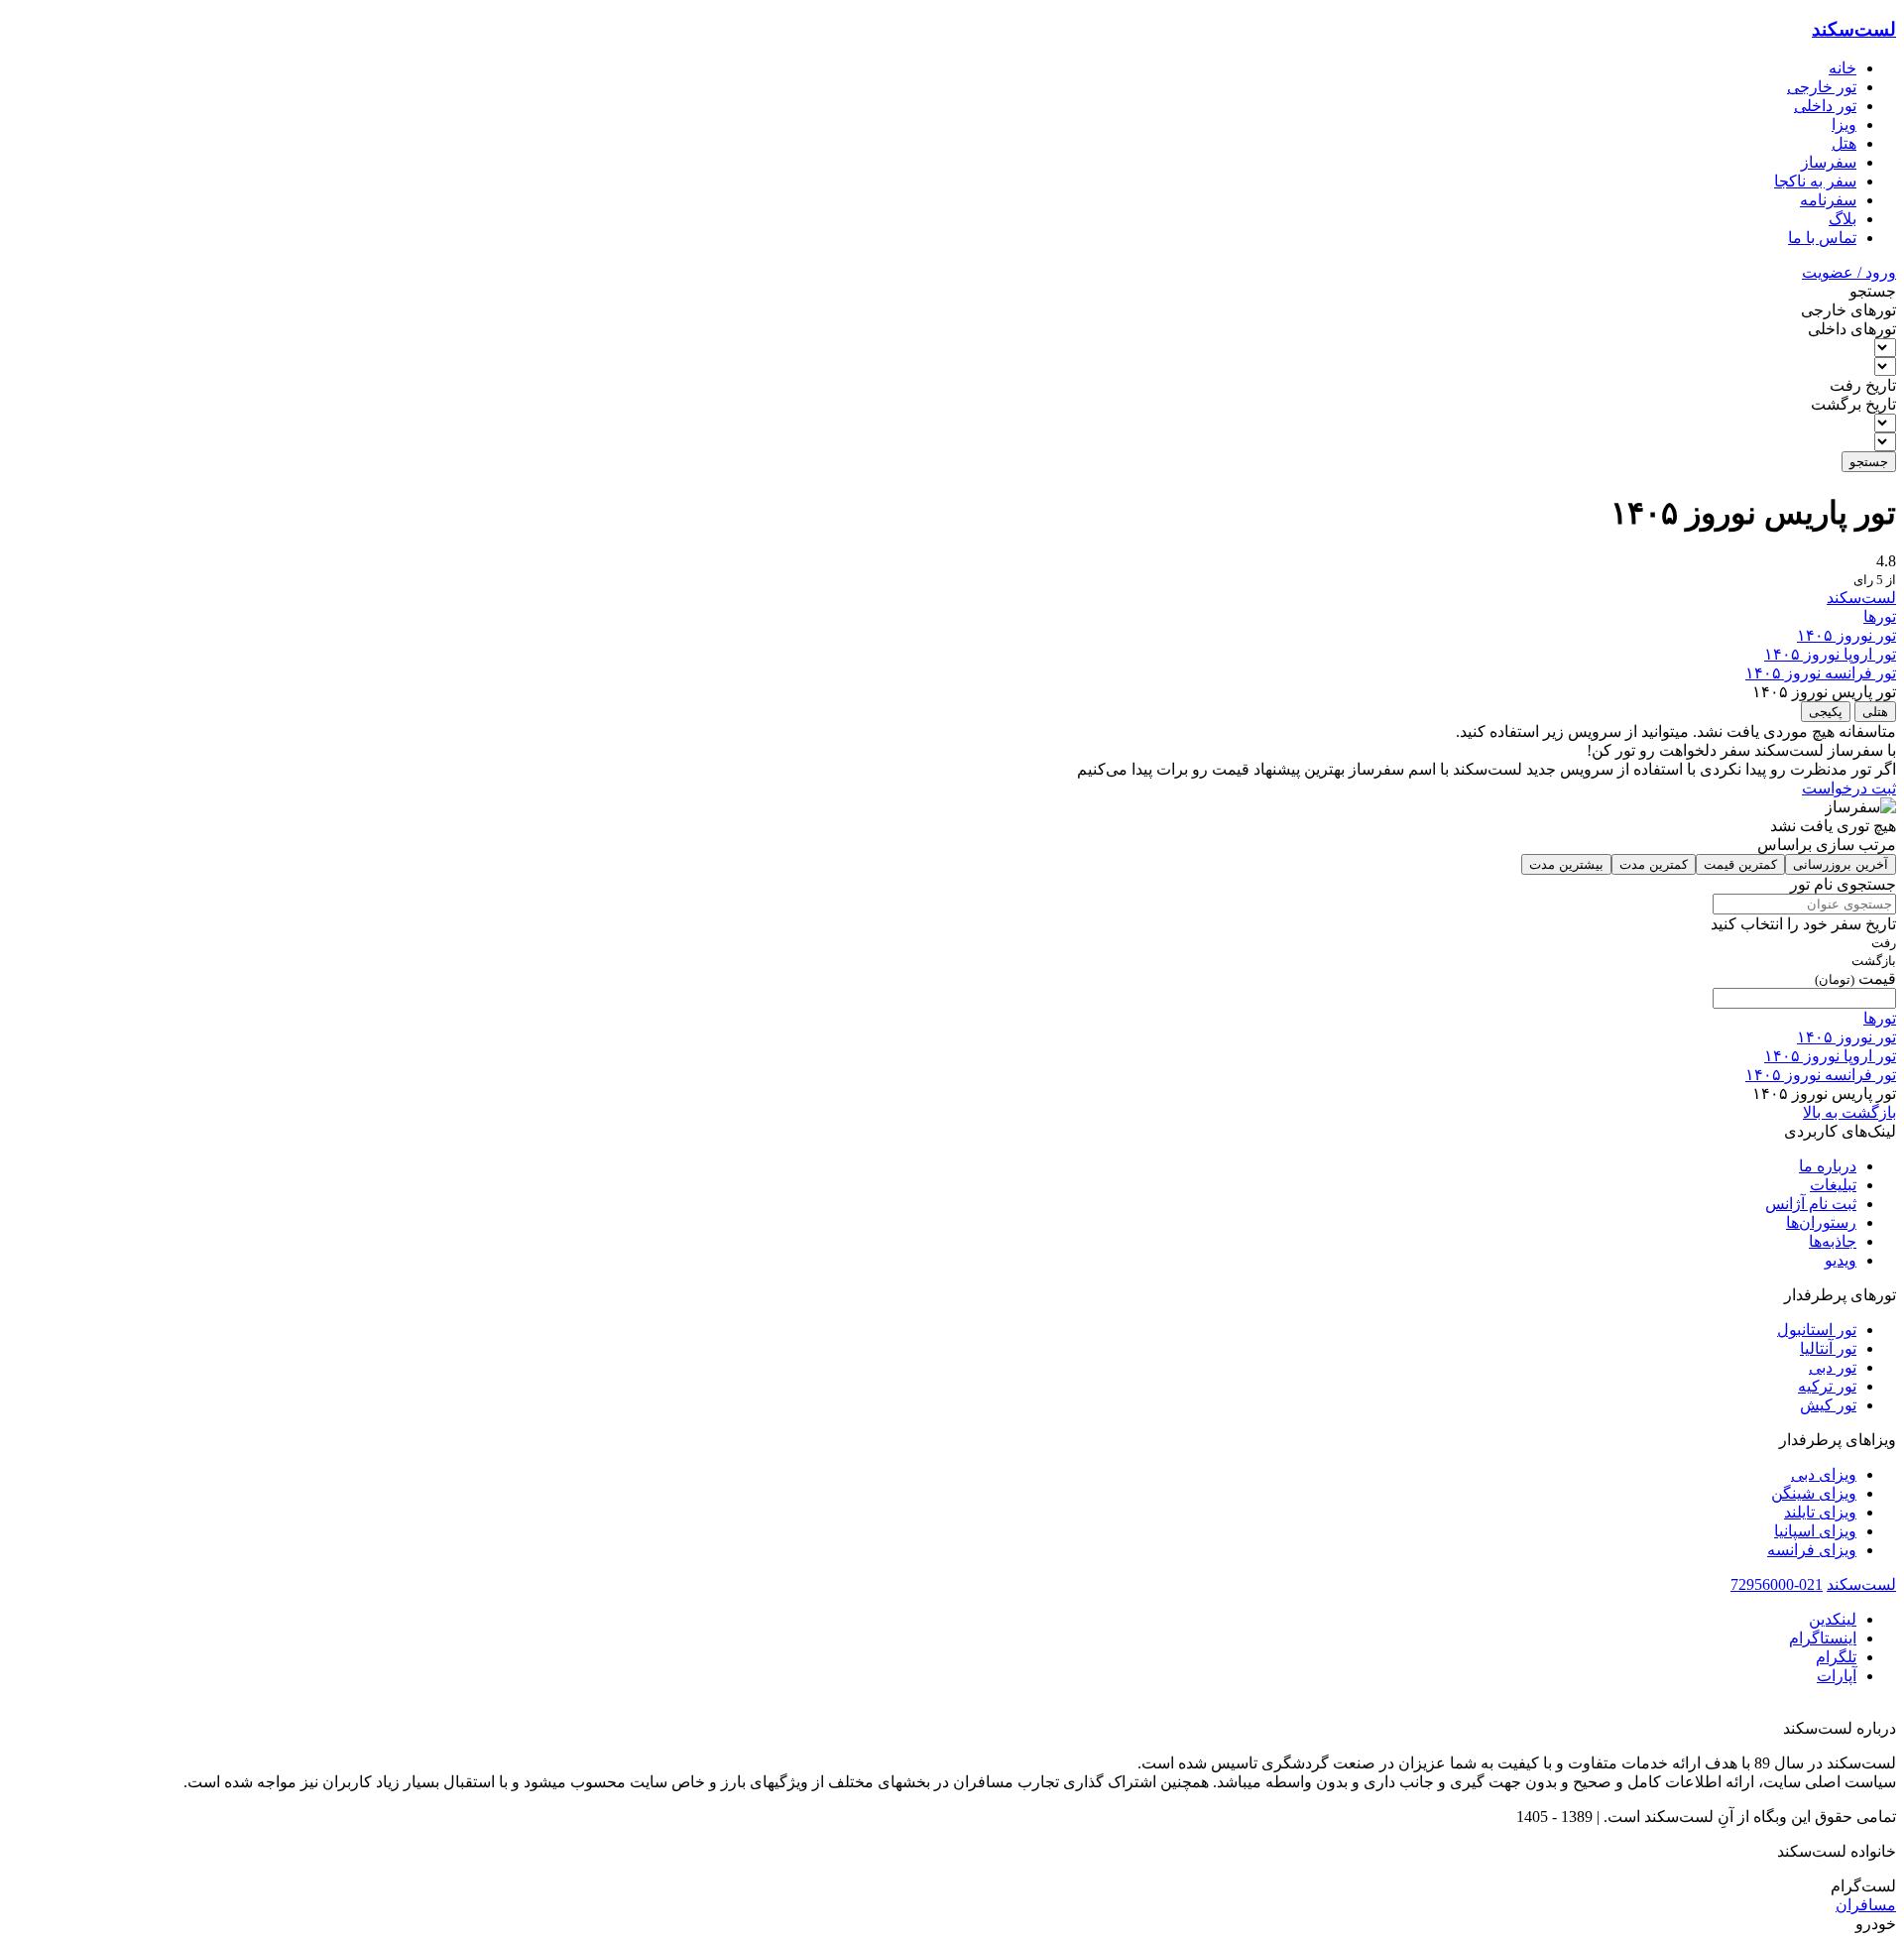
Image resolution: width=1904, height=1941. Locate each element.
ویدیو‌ (1841, 1260)
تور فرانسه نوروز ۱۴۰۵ (1821, 673)
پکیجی (1826, 712)
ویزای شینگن (1814, 1493)
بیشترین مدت (1566, 864)
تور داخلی (1825, 106)
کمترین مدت (1654, 864)
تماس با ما (1822, 238)
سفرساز (1829, 162)
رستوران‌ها (1821, 1222)
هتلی (1875, 712)
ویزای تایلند (1820, 1512)
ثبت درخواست (1849, 788)
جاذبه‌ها (1833, 1241)
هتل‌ (1844, 143)
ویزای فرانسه (1812, 1550)
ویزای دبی (1824, 1474)
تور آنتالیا (1828, 1348)
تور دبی (1833, 1367)
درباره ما (1828, 1166)
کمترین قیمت (1740, 864)
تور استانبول (1817, 1330)
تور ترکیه (1827, 1386)
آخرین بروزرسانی (1841, 864)
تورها (1880, 616)
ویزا (1844, 124)
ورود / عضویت (1849, 272)
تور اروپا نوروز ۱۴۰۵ (1830, 654)
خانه (1843, 68)
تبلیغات (1833, 1185)
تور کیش (1828, 1405)
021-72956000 (1777, 1584)
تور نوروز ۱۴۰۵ (1846, 635)
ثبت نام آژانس (1811, 1204)
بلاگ (1843, 219)
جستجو (1869, 462)
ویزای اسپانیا (1815, 1531)
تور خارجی (1822, 87)
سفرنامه (1828, 200)
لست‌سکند (1854, 29)
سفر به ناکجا (1815, 181)
